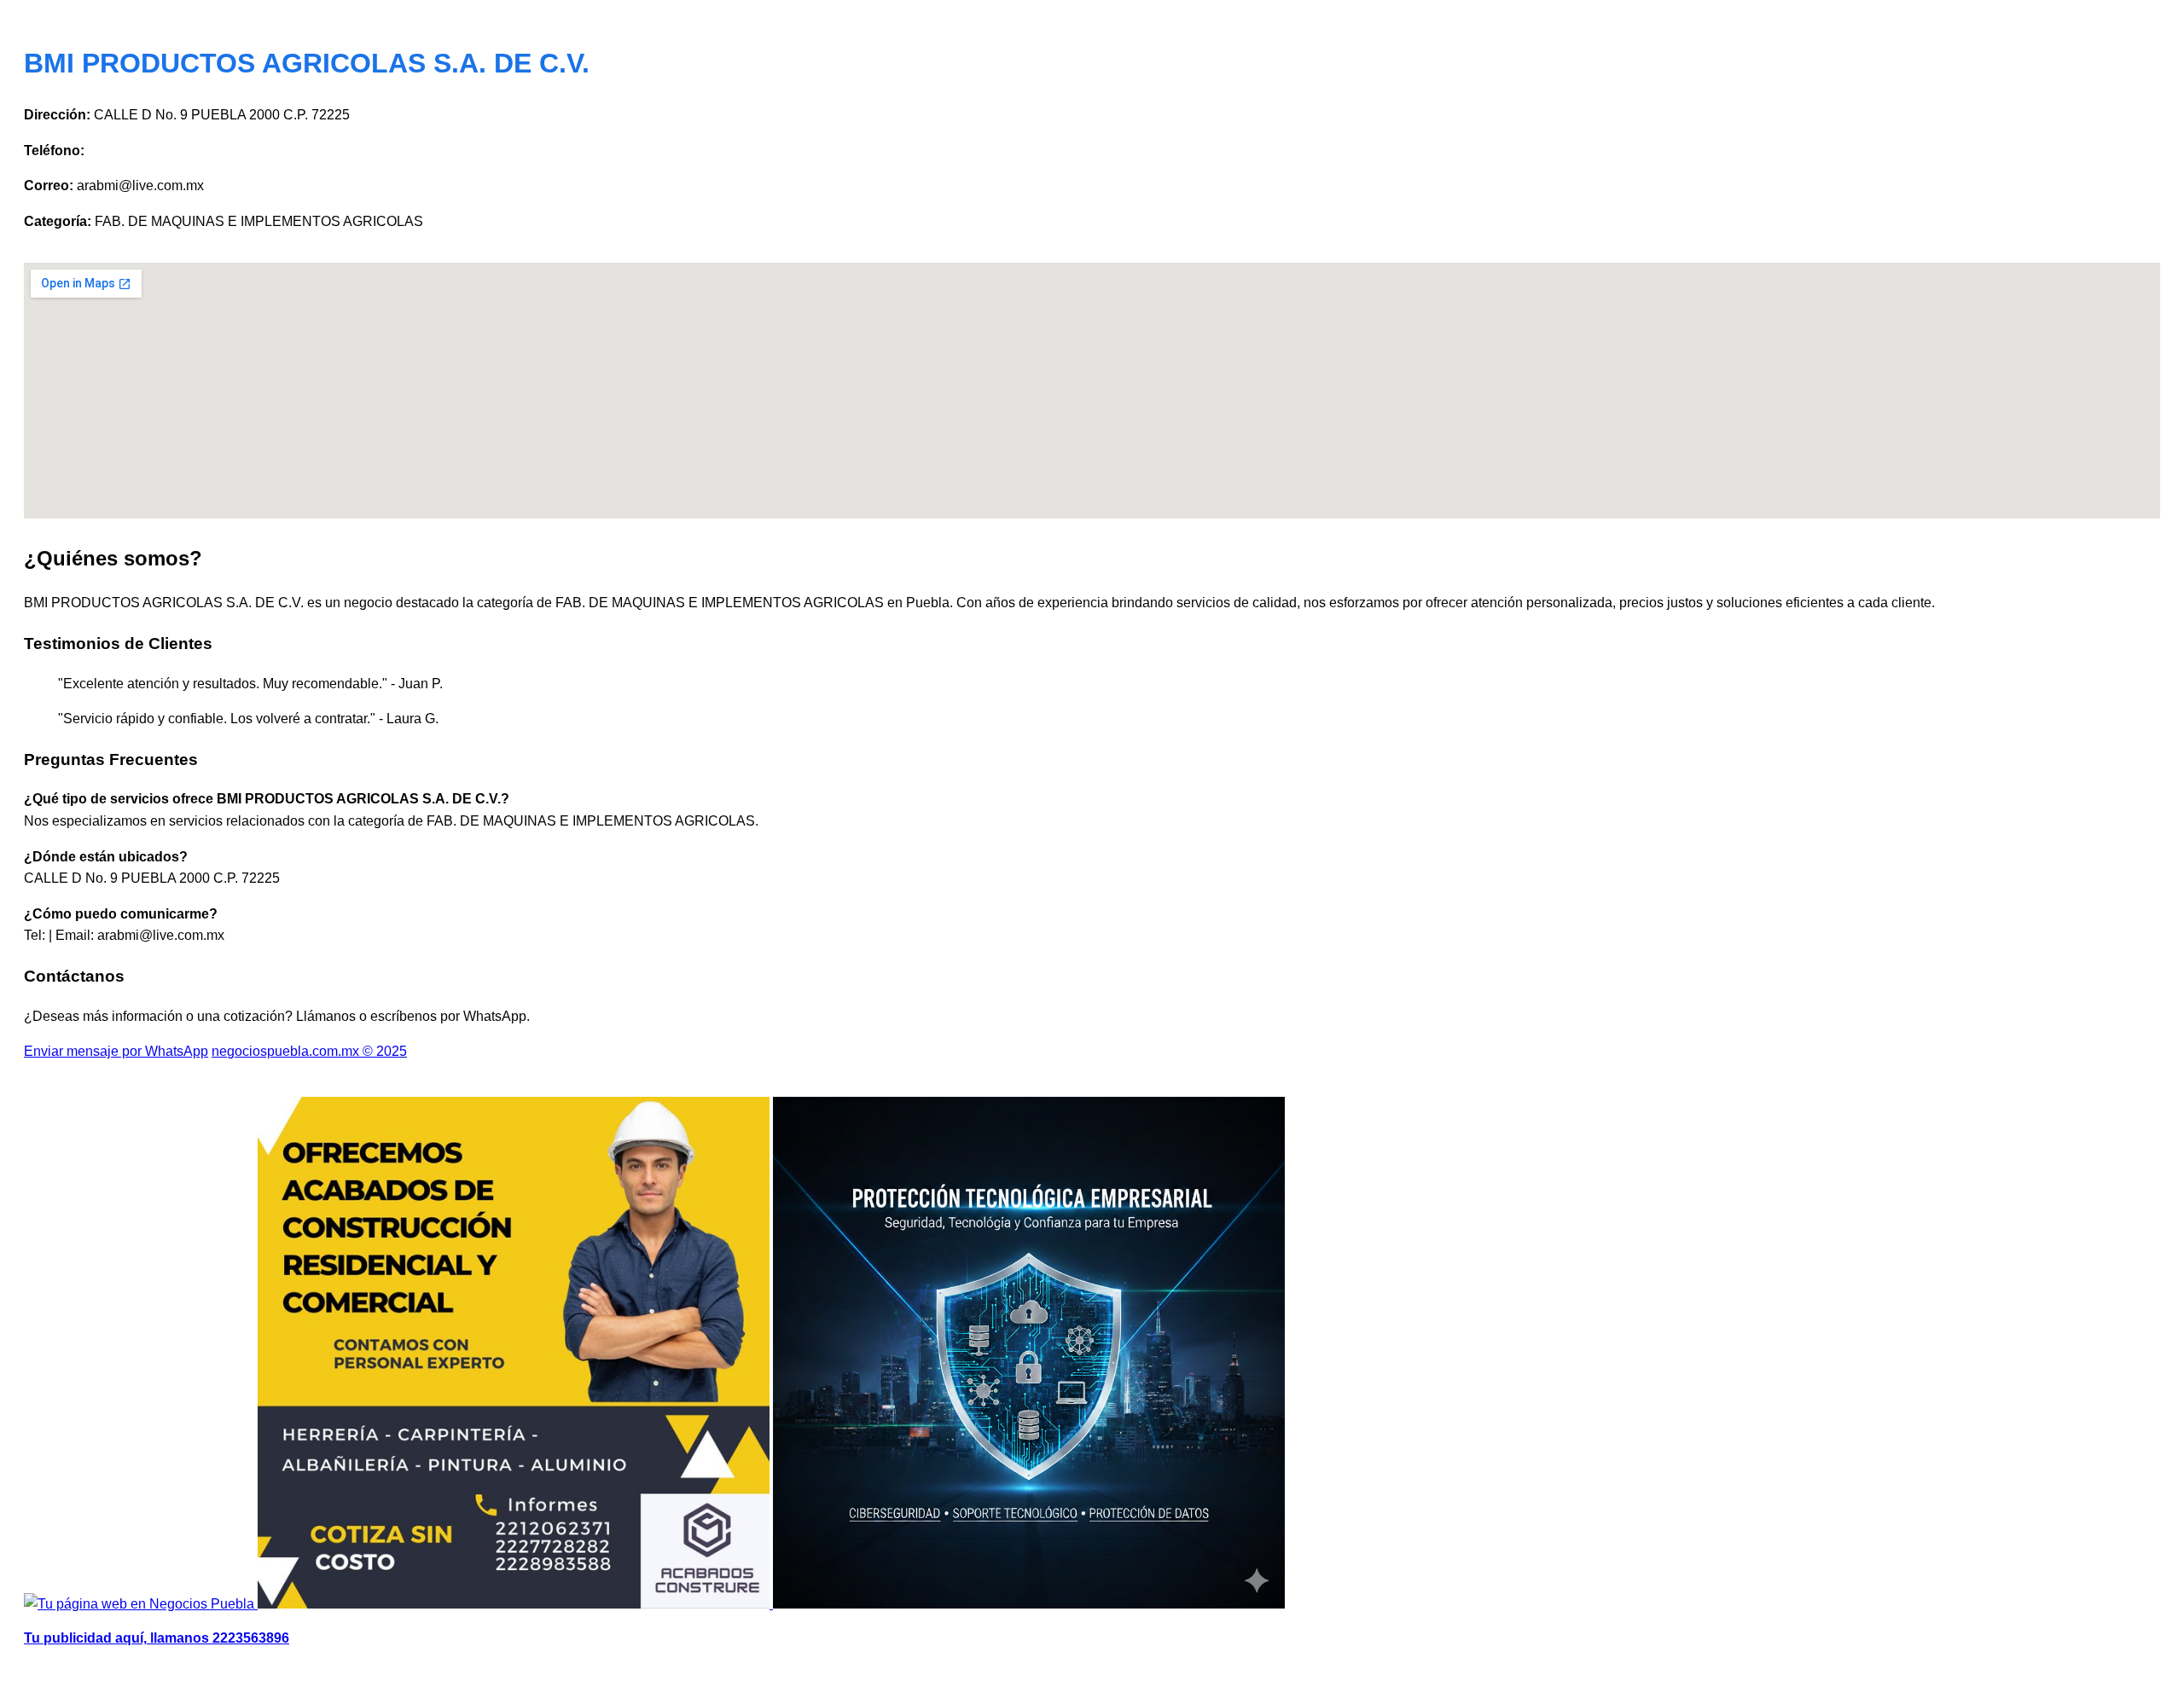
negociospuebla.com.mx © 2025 (309, 1051)
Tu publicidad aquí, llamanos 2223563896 (157, 1638)
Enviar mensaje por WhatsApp (116, 1051)
